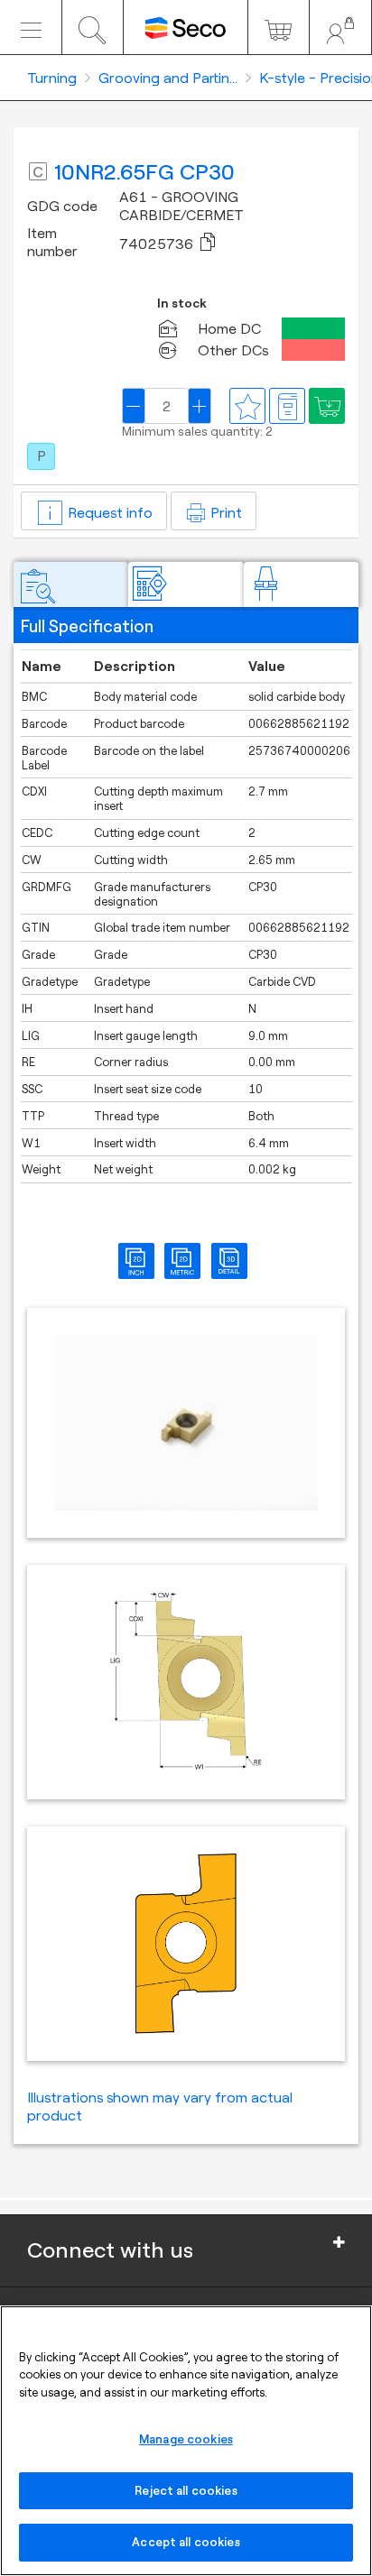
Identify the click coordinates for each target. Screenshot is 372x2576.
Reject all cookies (186, 2490)
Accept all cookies (186, 2542)
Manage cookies (186, 2439)
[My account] (340, 27)
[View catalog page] (287, 406)
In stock (182, 304)
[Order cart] (279, 27)
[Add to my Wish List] (327, 406)
